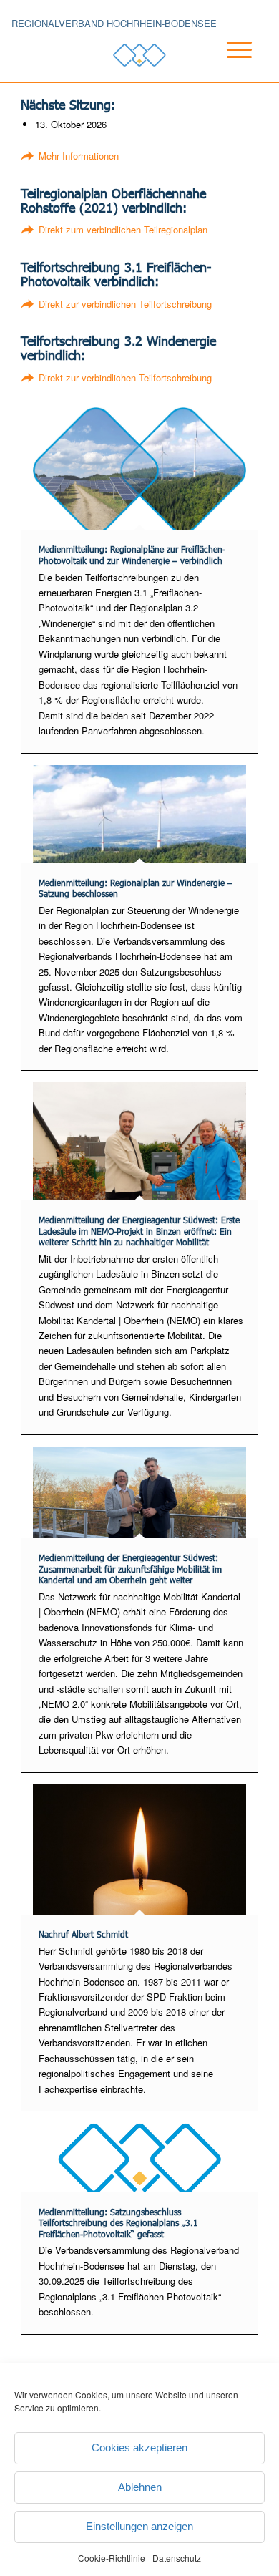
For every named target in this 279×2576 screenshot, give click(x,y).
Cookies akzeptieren (139, 2448)
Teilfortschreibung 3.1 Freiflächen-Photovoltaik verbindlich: (116, 274)
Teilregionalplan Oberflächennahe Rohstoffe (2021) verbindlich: (113, 200)
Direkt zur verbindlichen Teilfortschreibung (125, 304)
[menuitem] (227, 67)
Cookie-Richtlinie (112, 2558)
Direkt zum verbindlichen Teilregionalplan (123, 229)
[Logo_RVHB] (139, 55)
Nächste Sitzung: (68, 104)
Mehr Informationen (79, 156)
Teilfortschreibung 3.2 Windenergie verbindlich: (118, 347)
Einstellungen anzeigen (139, 2526)
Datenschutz (177, 2558)
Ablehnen (140, 2487)
